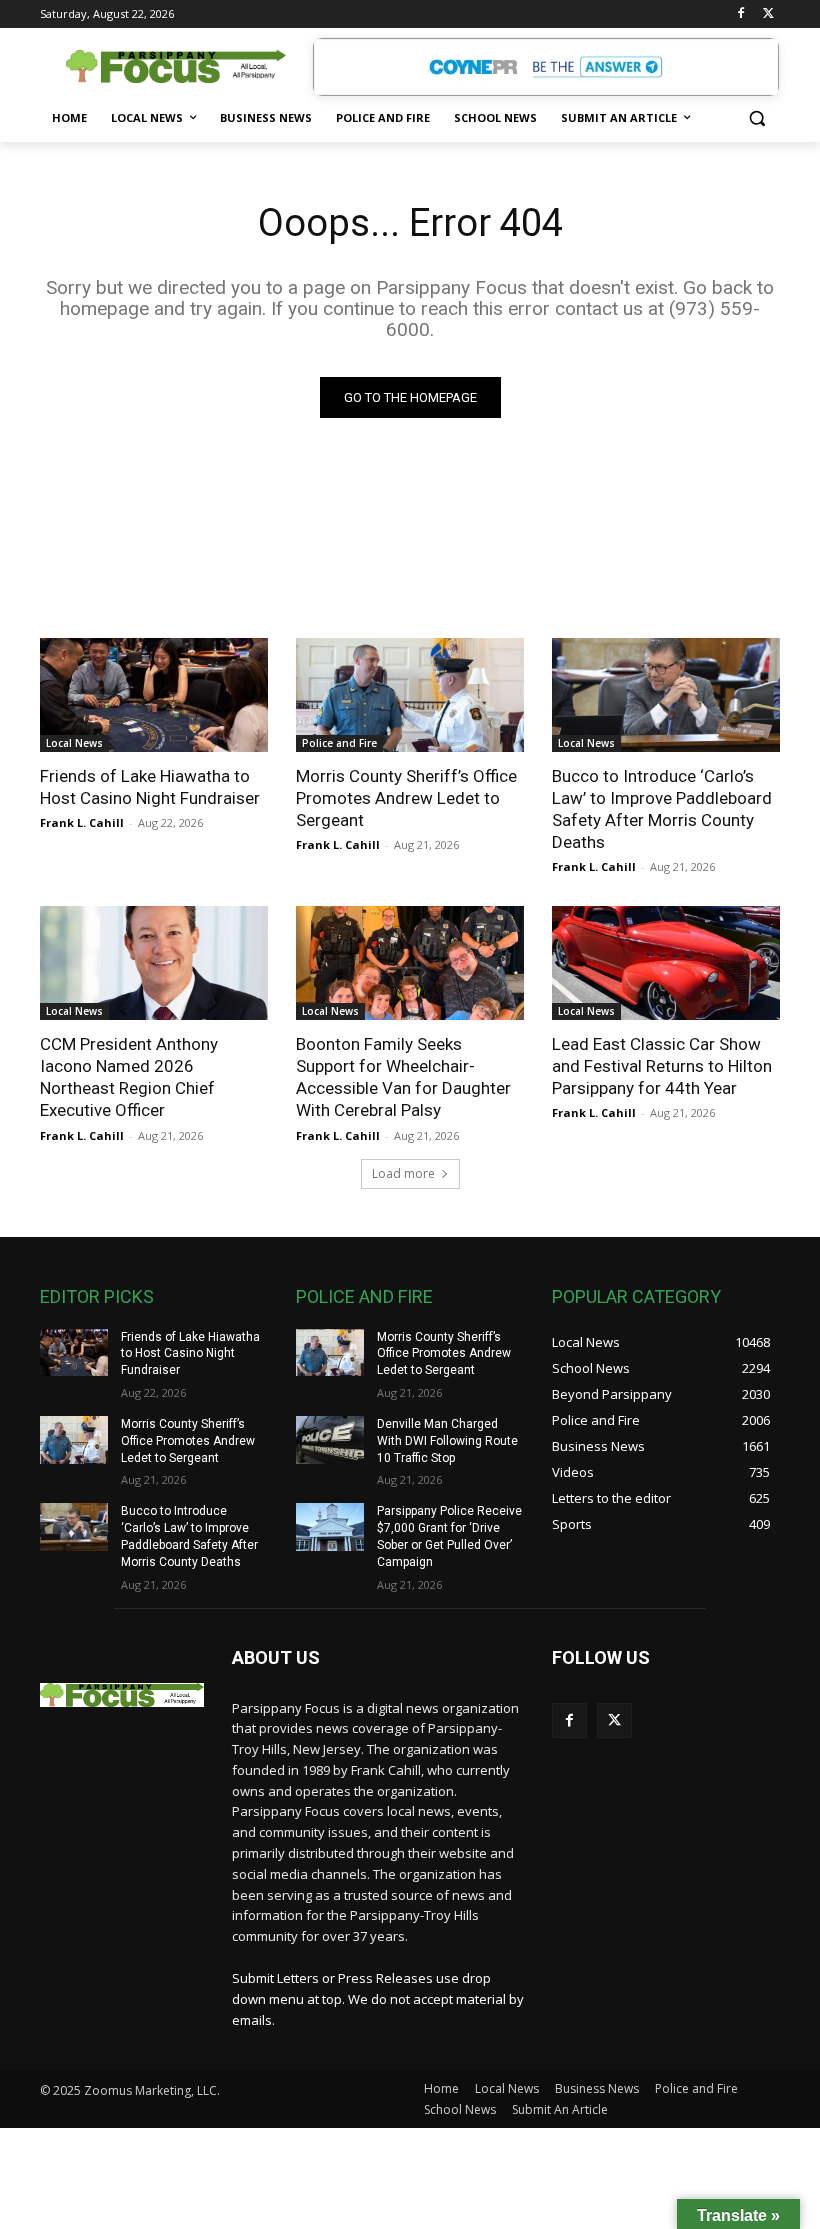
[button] (756, 118)
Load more (403, 1173)
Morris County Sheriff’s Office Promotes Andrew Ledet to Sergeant (406, 798)
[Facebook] (740, 14)
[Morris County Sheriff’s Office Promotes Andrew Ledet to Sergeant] (410, 695)
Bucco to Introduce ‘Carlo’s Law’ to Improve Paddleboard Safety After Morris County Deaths (662, 809)
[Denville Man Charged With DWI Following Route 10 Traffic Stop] (330, 1440)
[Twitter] (768, 14)
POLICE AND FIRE (364, 1296)
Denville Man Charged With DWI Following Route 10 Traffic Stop (447, 1441)
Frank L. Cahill (82, 822)
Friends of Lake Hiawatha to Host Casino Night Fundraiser (150, 787)
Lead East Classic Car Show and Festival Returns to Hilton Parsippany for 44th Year (662, 1066)
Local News (74, 743)
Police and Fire (339, 743)
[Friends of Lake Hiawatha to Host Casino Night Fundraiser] (154, 695)
